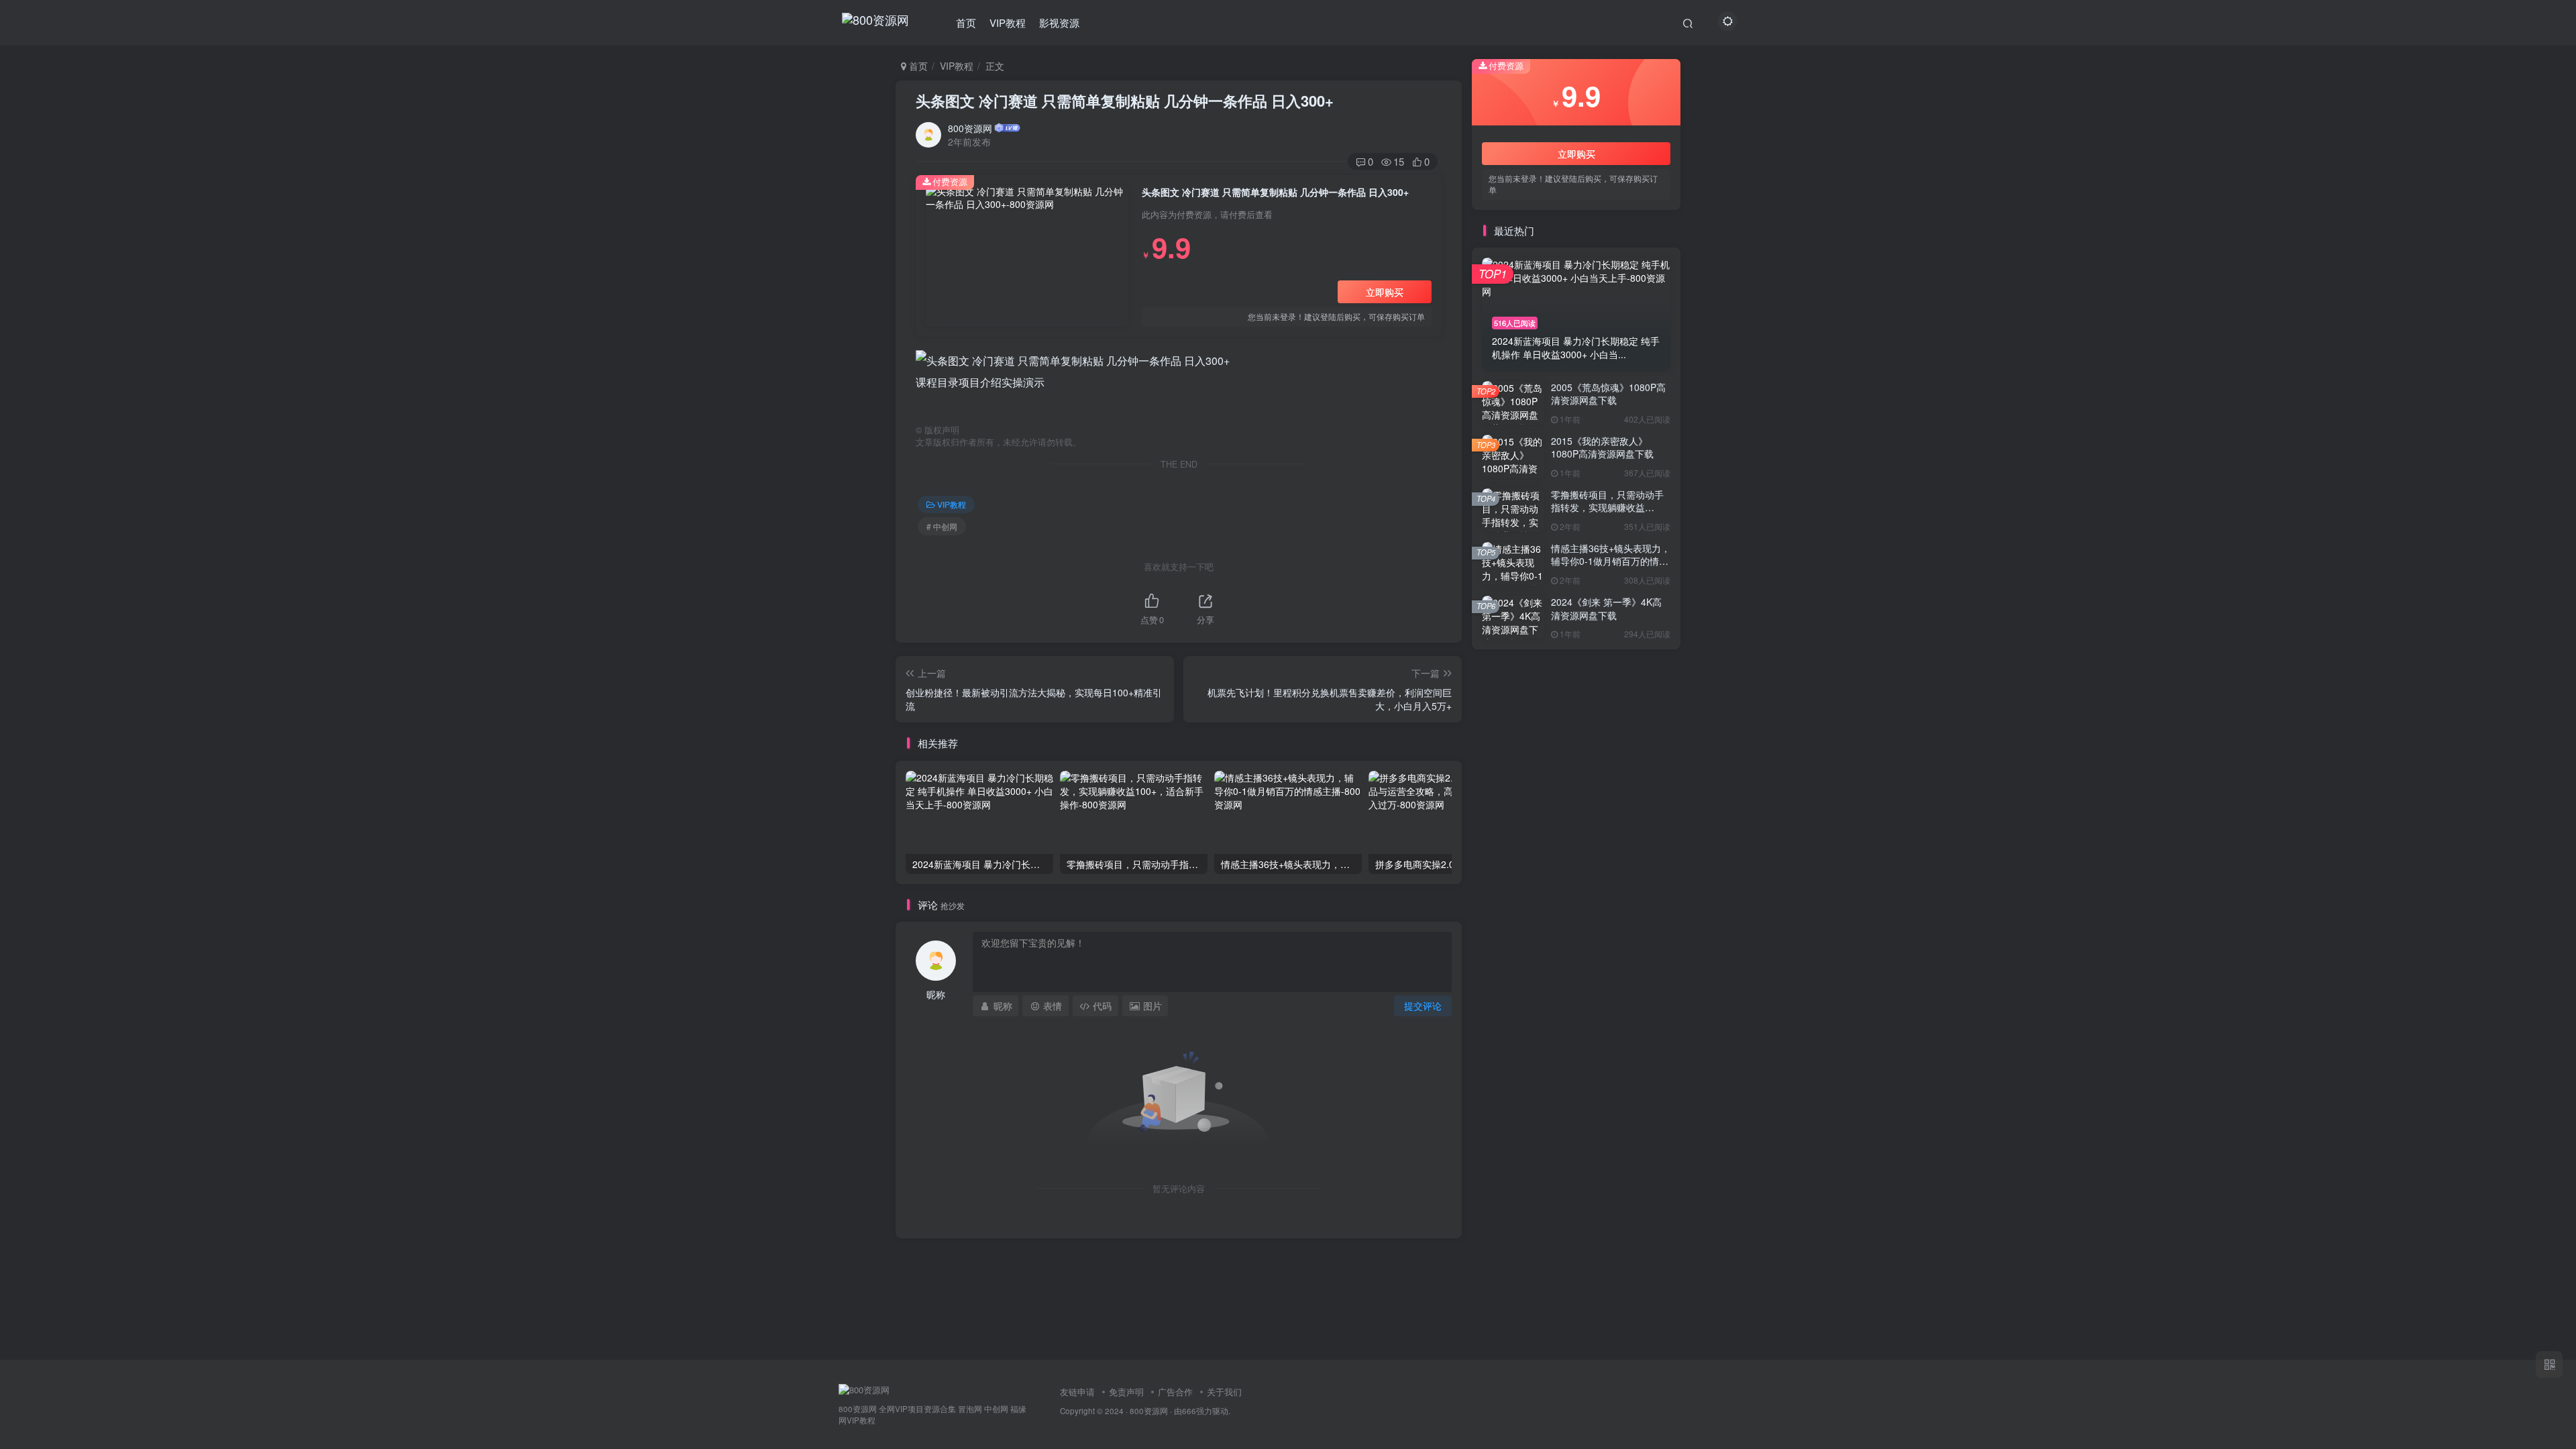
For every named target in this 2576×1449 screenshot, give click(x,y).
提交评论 (1423, 1006)
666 (1189, 1411)
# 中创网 (942, 526)
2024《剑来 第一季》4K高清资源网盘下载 (1606, 608)
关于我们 (1224, 1392)
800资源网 (970, 128)
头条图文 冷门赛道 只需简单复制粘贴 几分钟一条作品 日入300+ (1125, 101)
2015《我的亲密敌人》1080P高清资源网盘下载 (1602, 447)
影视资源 (1059, 22)
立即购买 (1385, 292)
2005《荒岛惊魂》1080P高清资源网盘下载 (1608, 394)
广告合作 (1175, 1392)
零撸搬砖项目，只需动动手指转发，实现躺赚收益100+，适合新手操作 (1607, 507)
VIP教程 (1008, 22)
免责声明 (1126, 1392)
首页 (966, 22)
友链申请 (1077, 1392)
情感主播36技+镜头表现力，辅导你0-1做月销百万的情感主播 (1611, 561)
